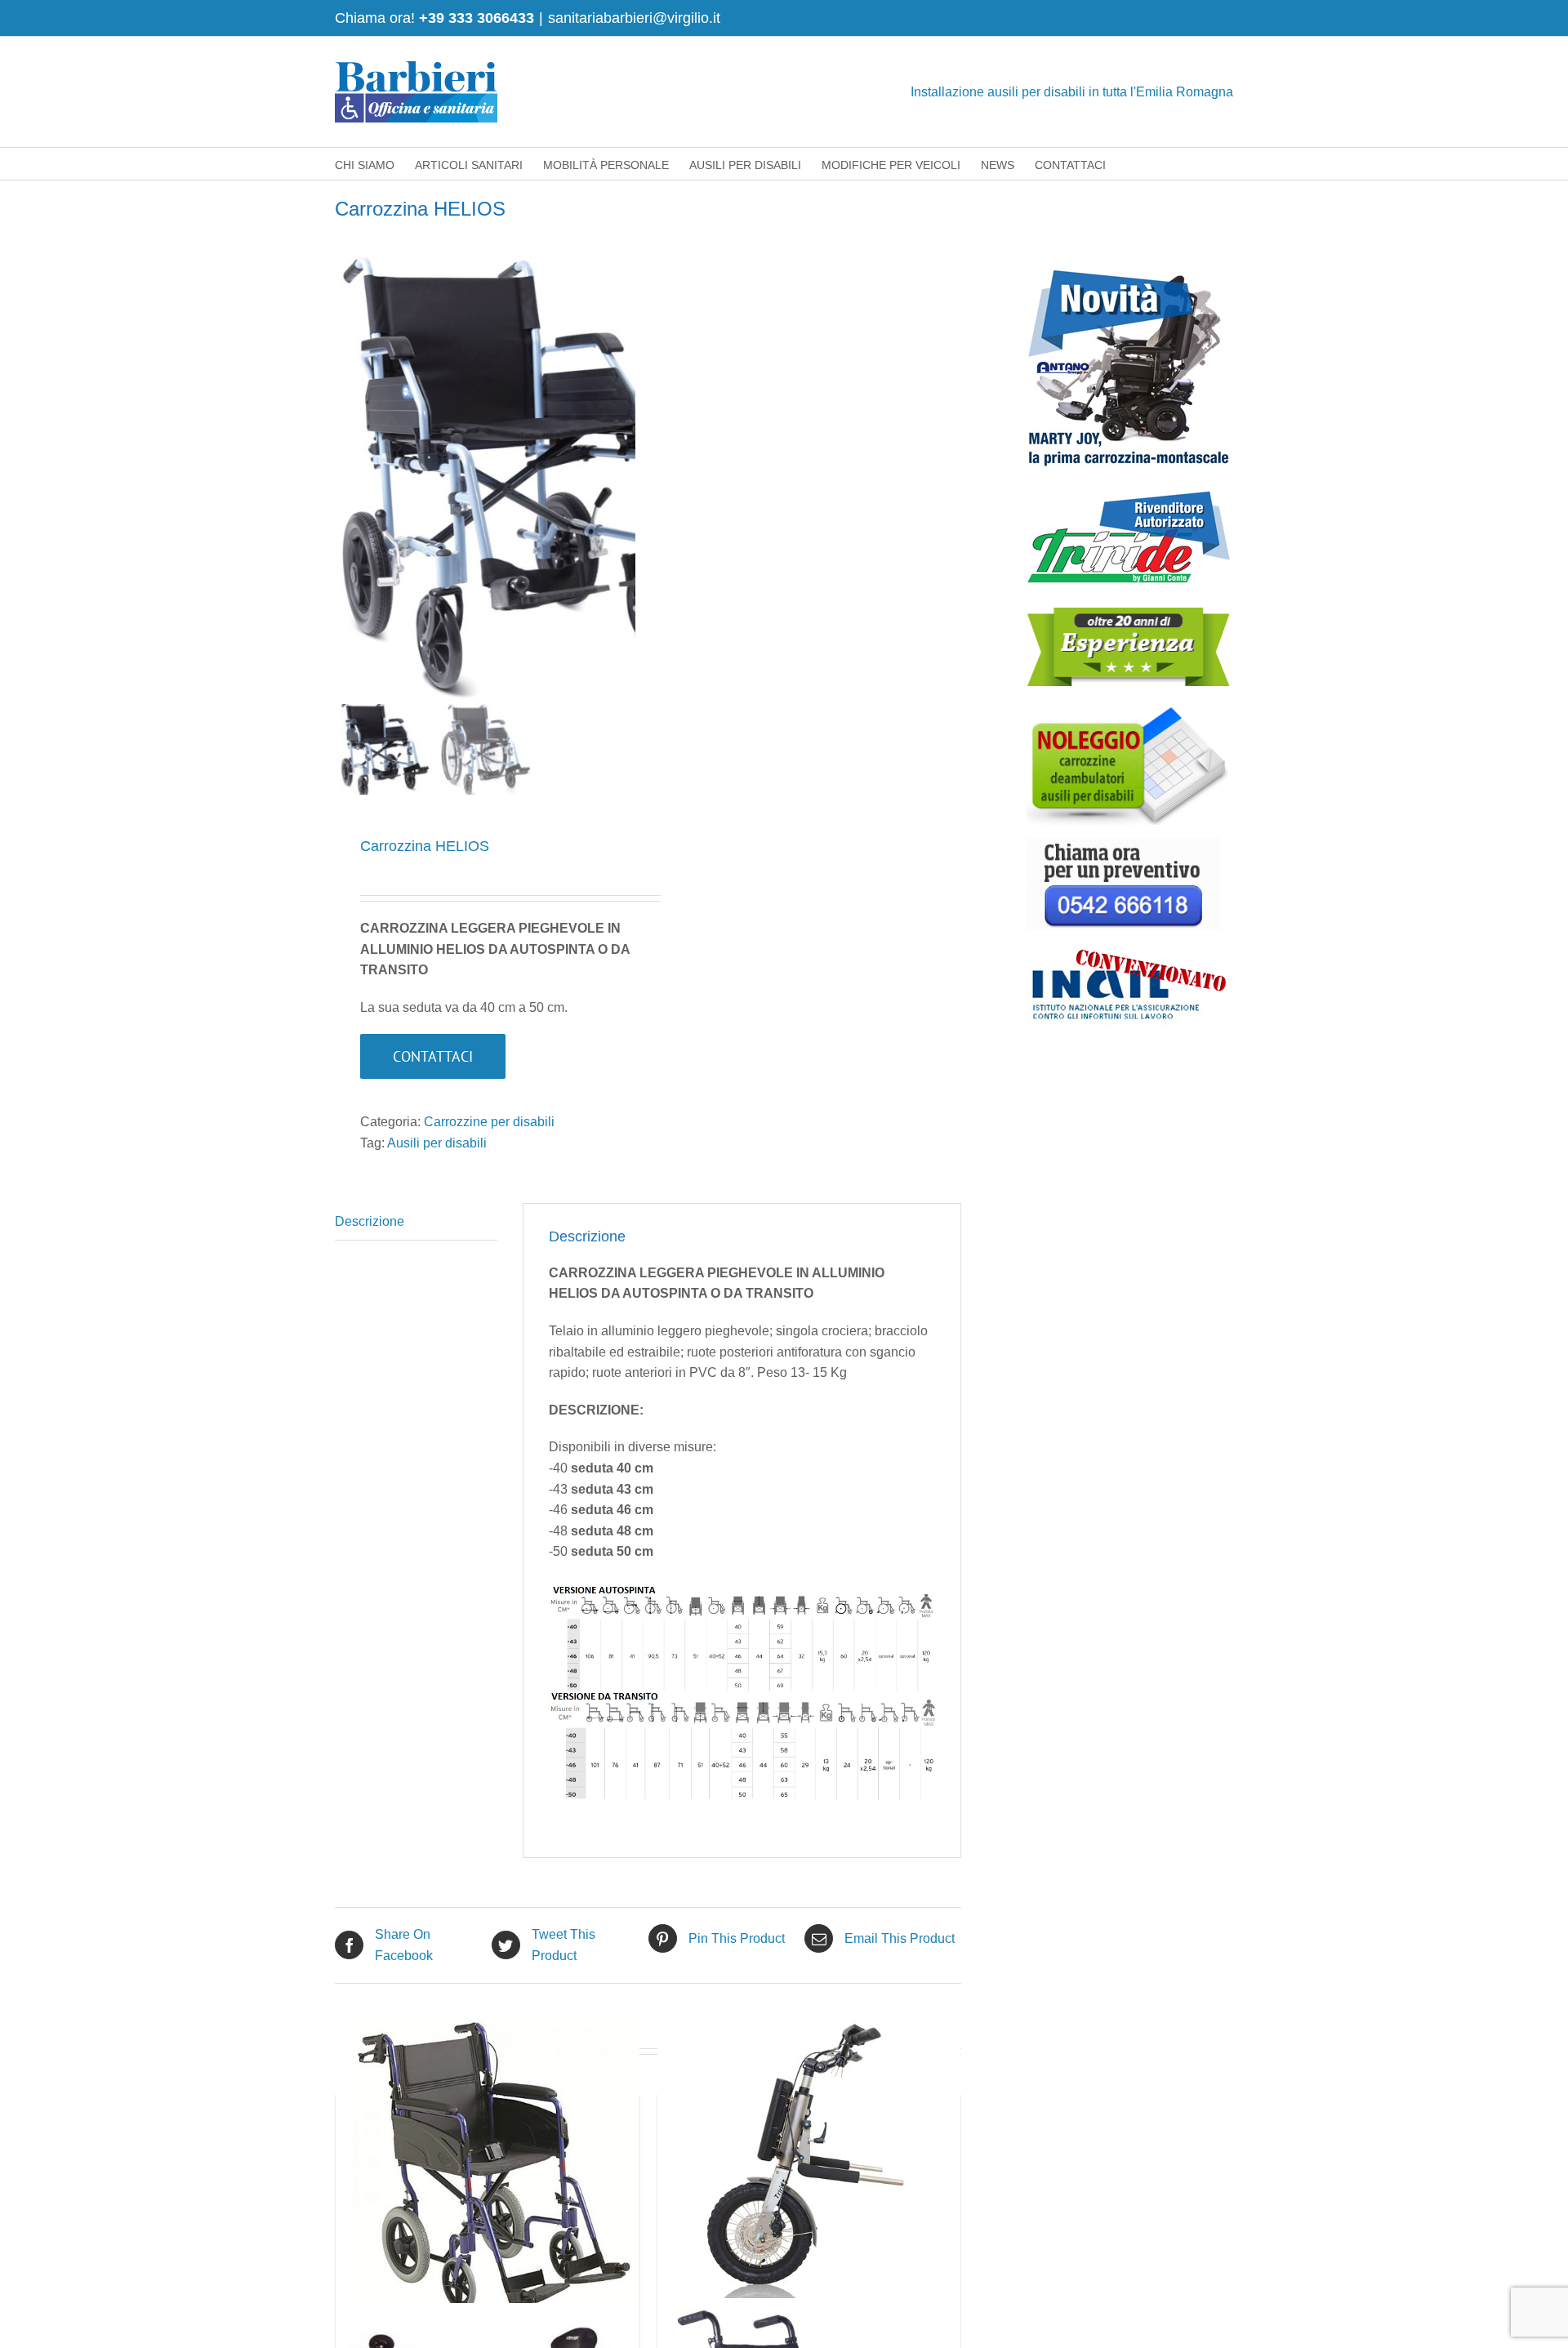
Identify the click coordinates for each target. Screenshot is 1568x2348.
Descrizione (370, 1221)
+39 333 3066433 (477, 18)
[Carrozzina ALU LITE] (488, 2167)
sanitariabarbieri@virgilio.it (634, 18)
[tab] (416, 1222)
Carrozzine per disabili (489, 1122)
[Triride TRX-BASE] (809, 2167)
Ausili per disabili (437, 1143)
